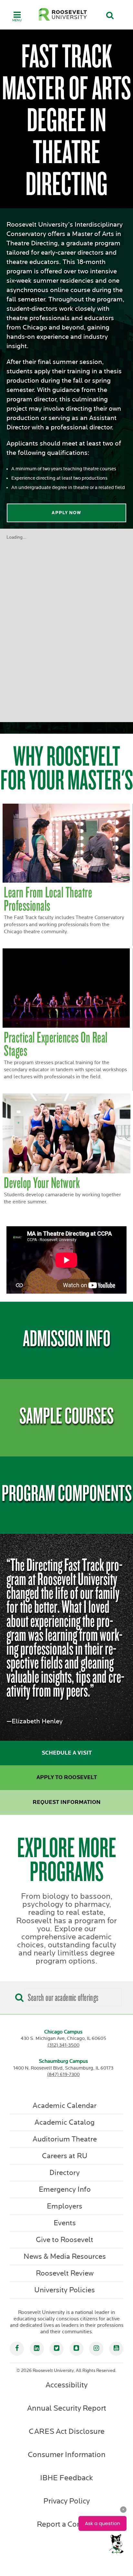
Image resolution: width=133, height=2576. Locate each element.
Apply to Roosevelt (67, 1778)
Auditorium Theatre (65, 2139)
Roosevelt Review (65, 2273)
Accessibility (66, 2385)
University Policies (65, 2290)
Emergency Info (65, 2189)
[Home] (63, 14)
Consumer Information (67, 2455)
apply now (66, 513)
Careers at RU (65, 2156)
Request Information (67, 1802)
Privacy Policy (66, 2501)
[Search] (18, 1995)
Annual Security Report (67, 2408)
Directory (65, 2173)
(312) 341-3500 (63, 2045)
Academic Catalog (65, 2122)
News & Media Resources (65, 2257)
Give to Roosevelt (65, 2240)
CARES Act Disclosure (67, 2432)
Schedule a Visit (67, 1753)
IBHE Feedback (66, 2478)
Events (65, 2223)
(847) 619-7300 (63, 2075)
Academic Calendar (65, 2106)
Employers (65, 2206)
